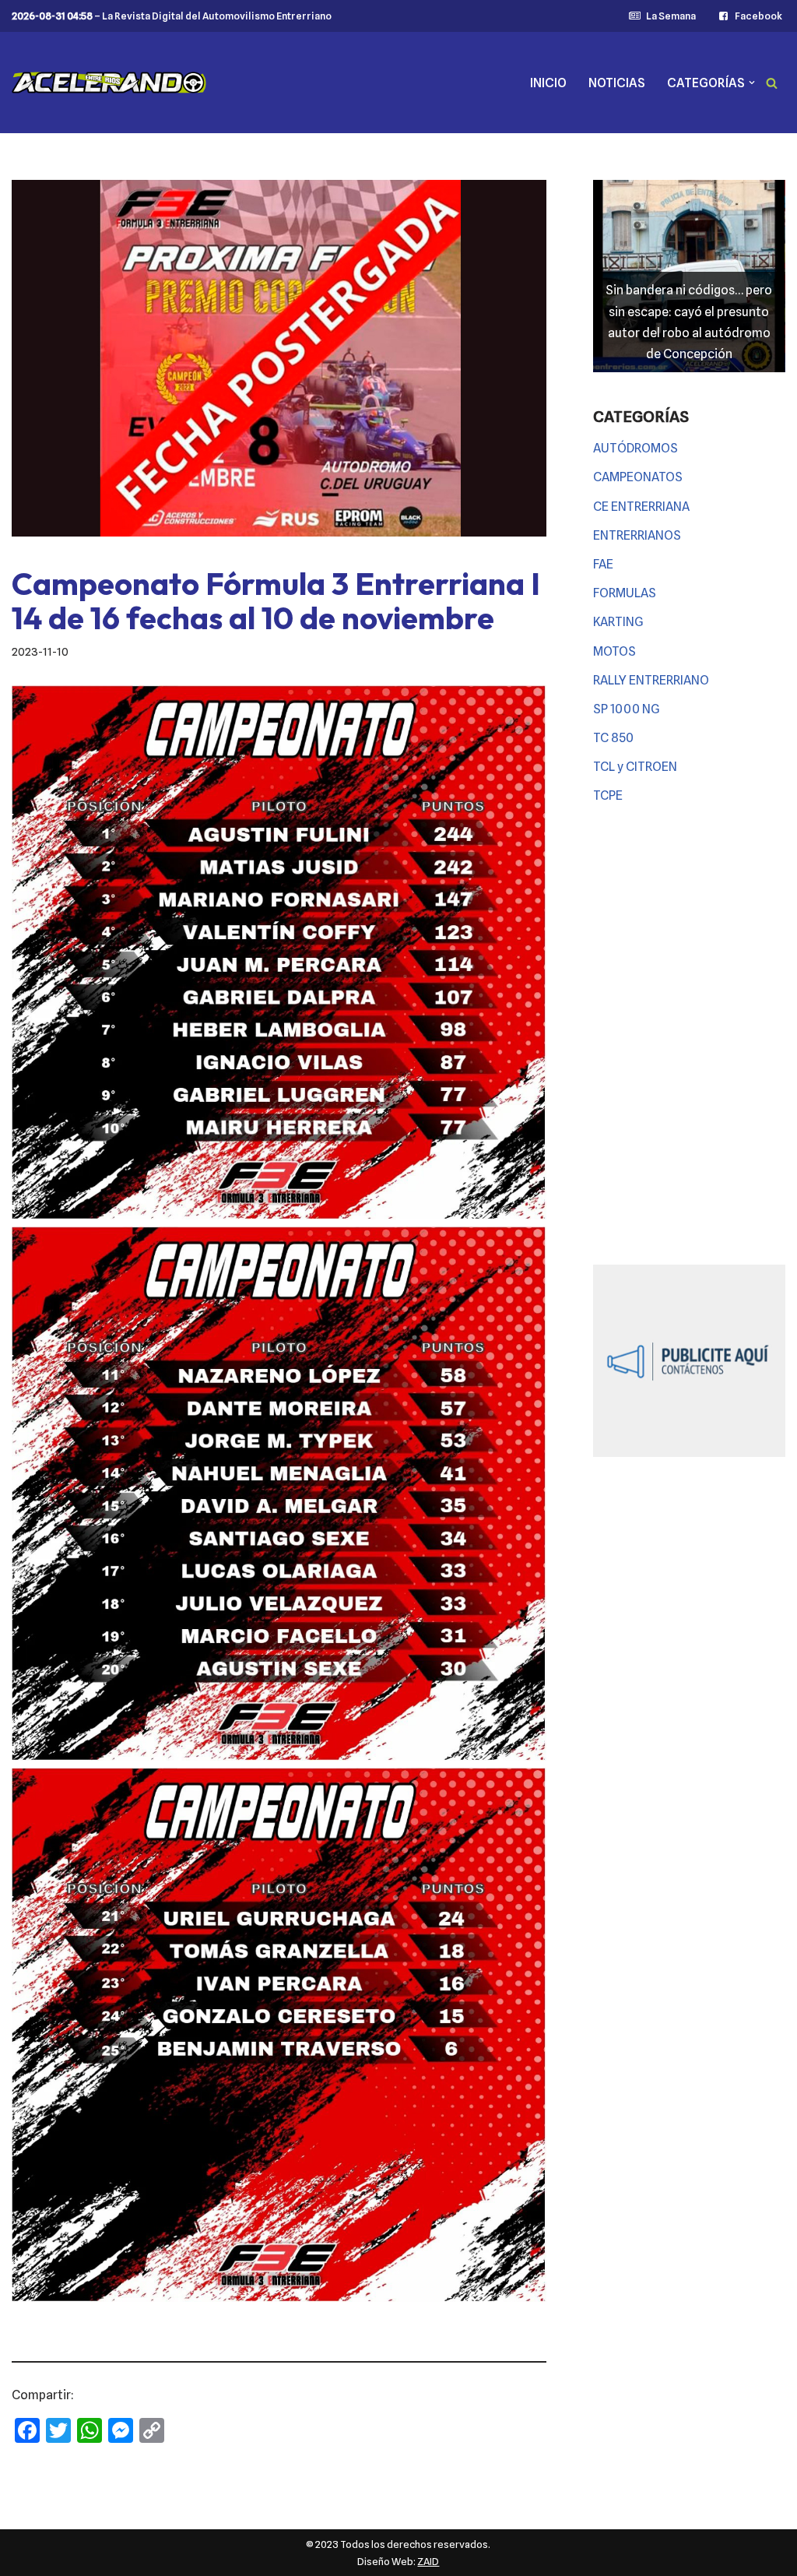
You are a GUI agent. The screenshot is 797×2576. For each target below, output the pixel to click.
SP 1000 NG (627, 709)
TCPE (608, 795)
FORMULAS (625, 593)
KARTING (618, 622)
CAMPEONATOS (638, 477)
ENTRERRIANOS (637, 535)
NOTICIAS (617, 83)
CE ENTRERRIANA (641, 507)
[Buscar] (772, 83)
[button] (752, 83)
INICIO (548, 83)
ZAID (428, 2561)
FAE (603, 564)
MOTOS (614, 651)
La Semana (671, 16)
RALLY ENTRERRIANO (651, 680)
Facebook (758, 16)
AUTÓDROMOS (635, 448)
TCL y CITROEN (635, 767)
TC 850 (613, 738)
